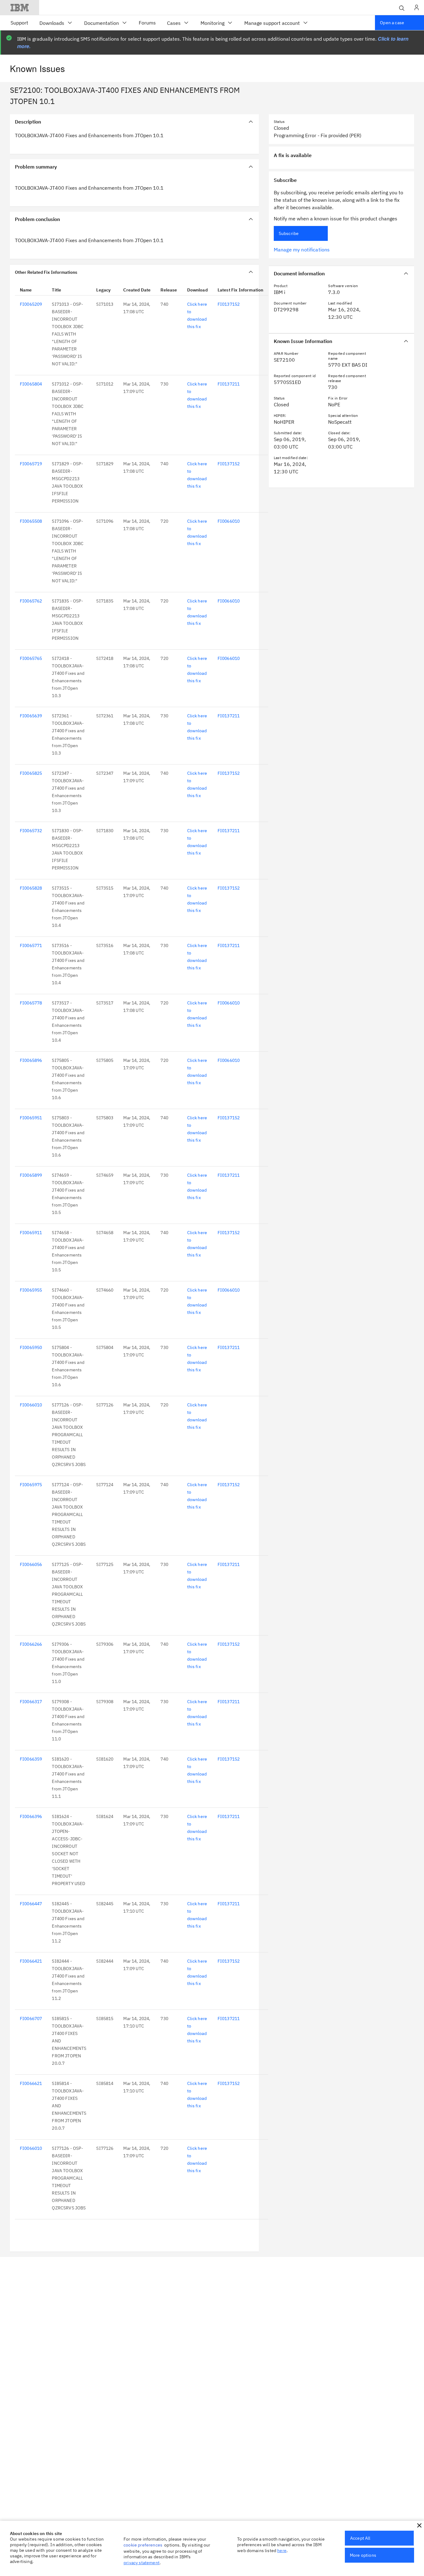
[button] (419, 2525)
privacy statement (142, 2563)
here (282, 2551)
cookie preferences (143, 2545)
